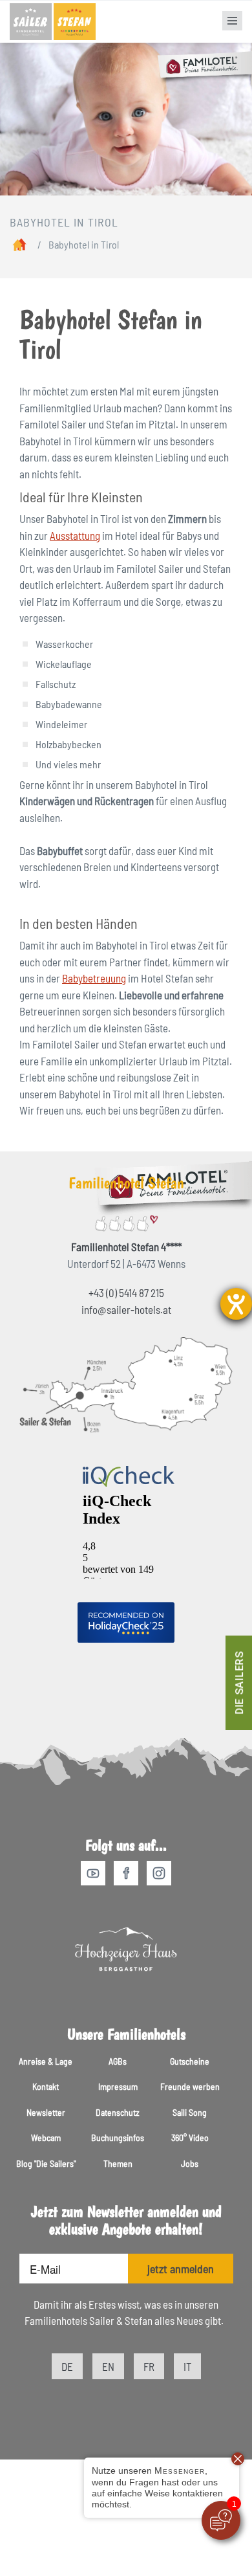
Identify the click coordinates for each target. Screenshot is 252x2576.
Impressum (118, 2086)
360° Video (190, 2137)
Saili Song (190, 2112)
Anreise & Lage (46, 2061)
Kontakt (46, 2086)
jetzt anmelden (181, 2269)
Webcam (46, 2137)
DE (67, 2366)
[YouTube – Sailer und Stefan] (96, 1874)
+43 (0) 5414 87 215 (126, 1293)
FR (149, 2366)
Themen (118, 2163)
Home (20, 247)
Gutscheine (190, 2061)
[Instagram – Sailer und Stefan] (159, 1874)
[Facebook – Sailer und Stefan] (129, 1874)
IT (187, 2366)
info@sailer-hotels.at (126, 1309)
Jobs (190, 2163)
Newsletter (46, 2112)
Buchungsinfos (118, 2137)
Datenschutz (118, 2112)
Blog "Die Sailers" (46, 2163)
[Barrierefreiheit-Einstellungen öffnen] (236, 1304)
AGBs (118, 2061)
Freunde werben (190, 2086)
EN (108, 2366)
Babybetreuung (94, 978)
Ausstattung (75, 535)
